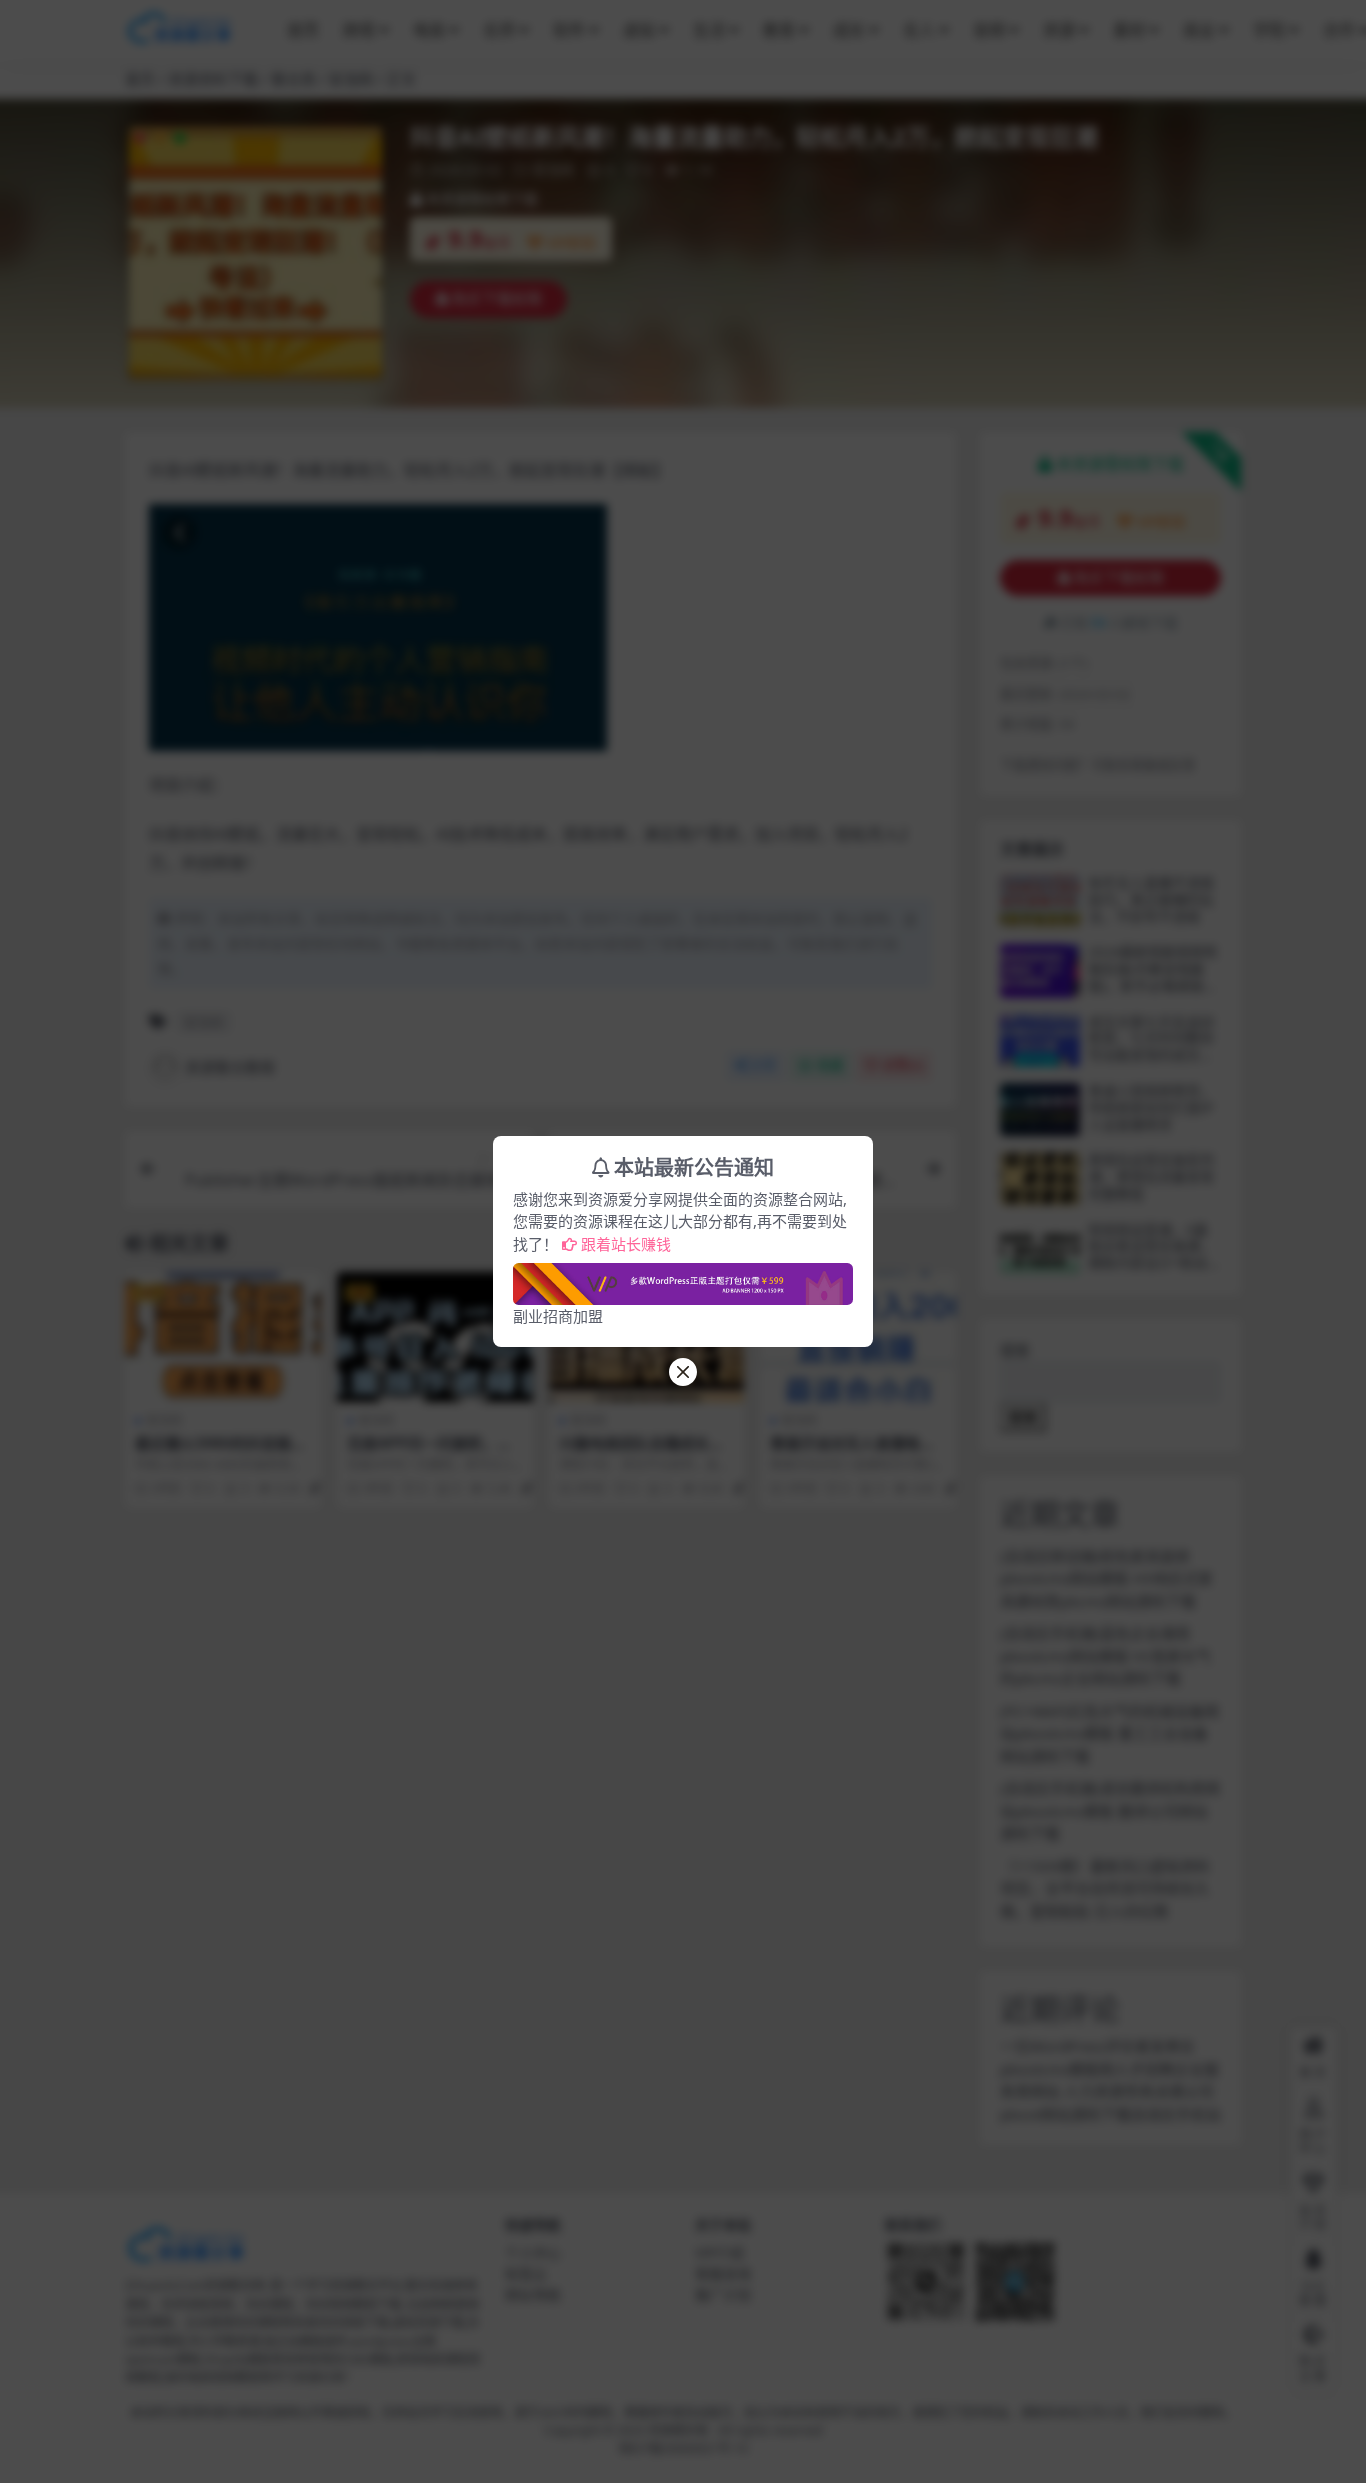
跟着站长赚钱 (626, 1244)
